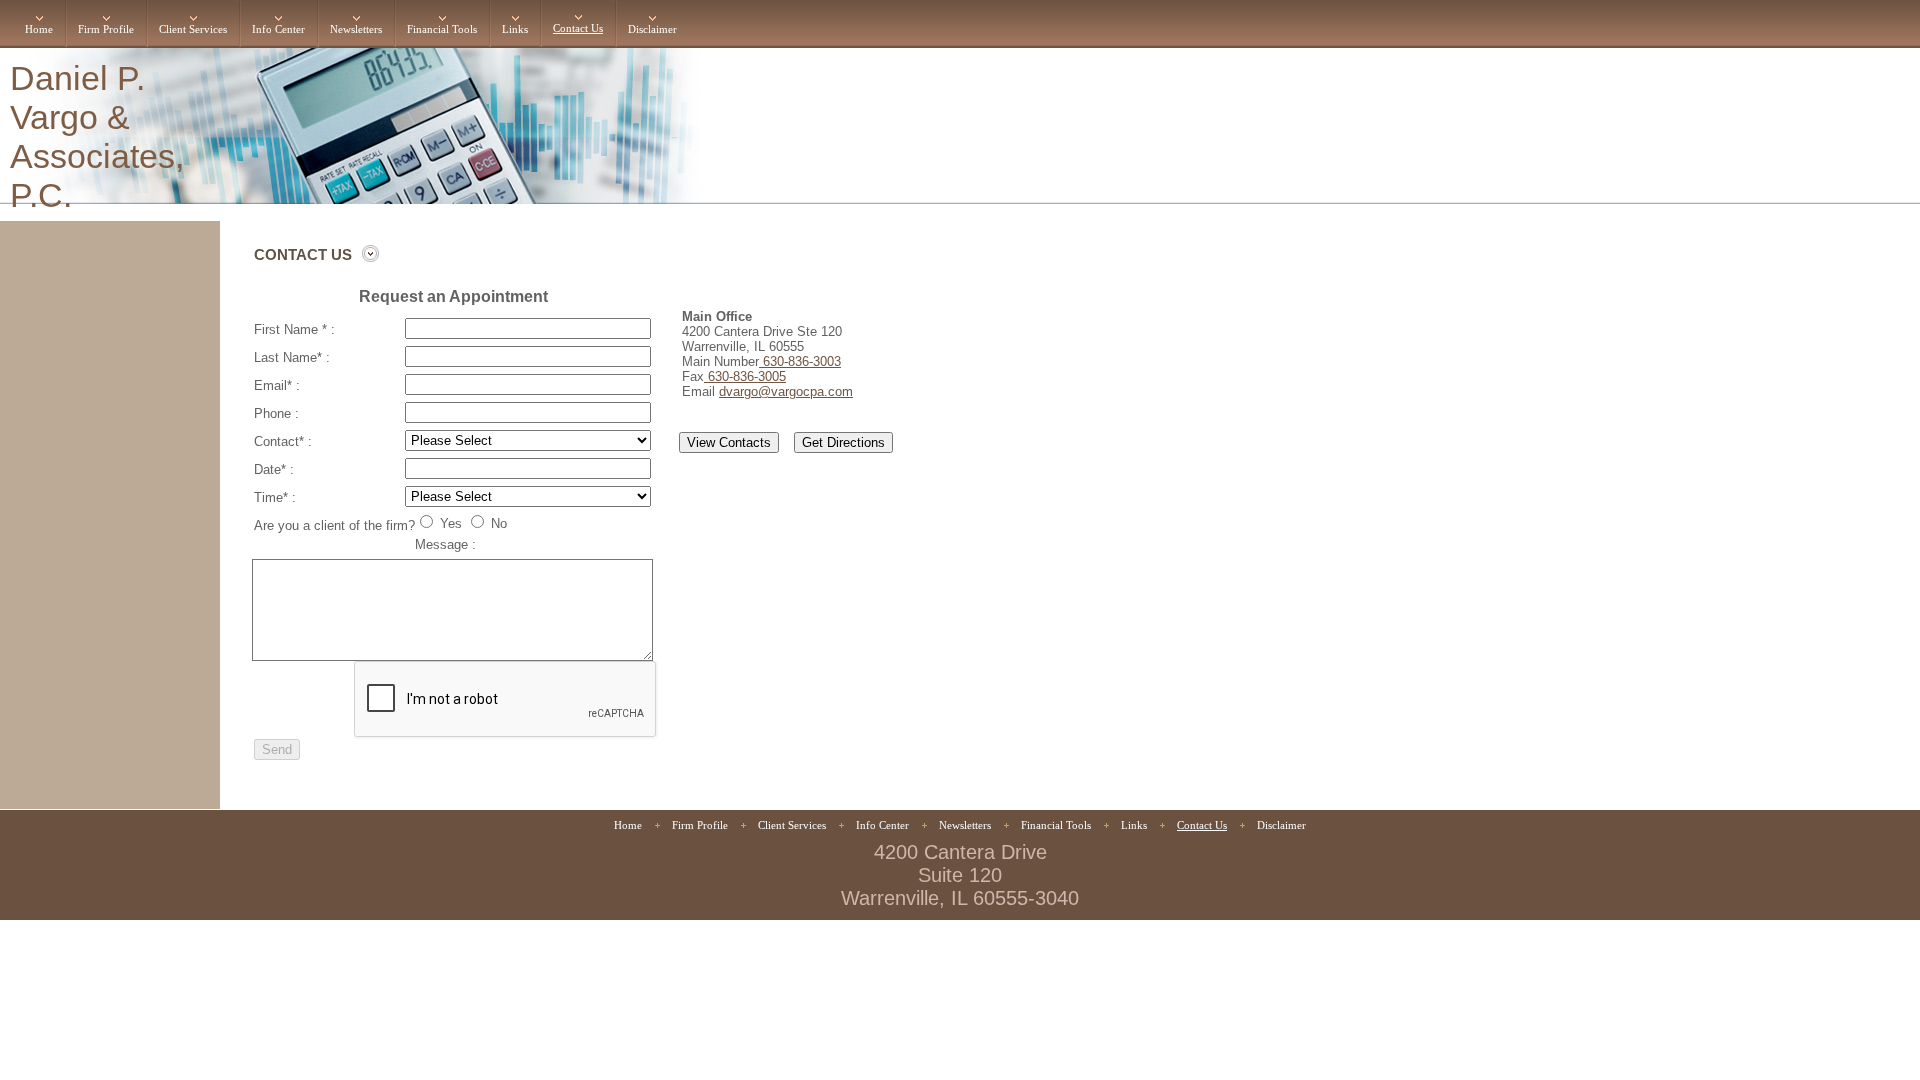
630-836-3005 (745, 376)
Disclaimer (652, 29)
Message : (445, 544)
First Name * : (294, 329)
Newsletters (356, 29)
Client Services (193, 29)
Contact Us (578, 28)
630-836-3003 (800, 361)
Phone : (276, 413)
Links (515, 29)
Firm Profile (106, 29)
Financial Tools (442, 29)
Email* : (277, 385)
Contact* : (283, 441)
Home (39, 29)
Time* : (275, 497)
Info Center (278, 29)
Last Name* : (292, 357)
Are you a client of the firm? (334, 525)
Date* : (274, 469)
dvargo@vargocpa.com (786, 391)
